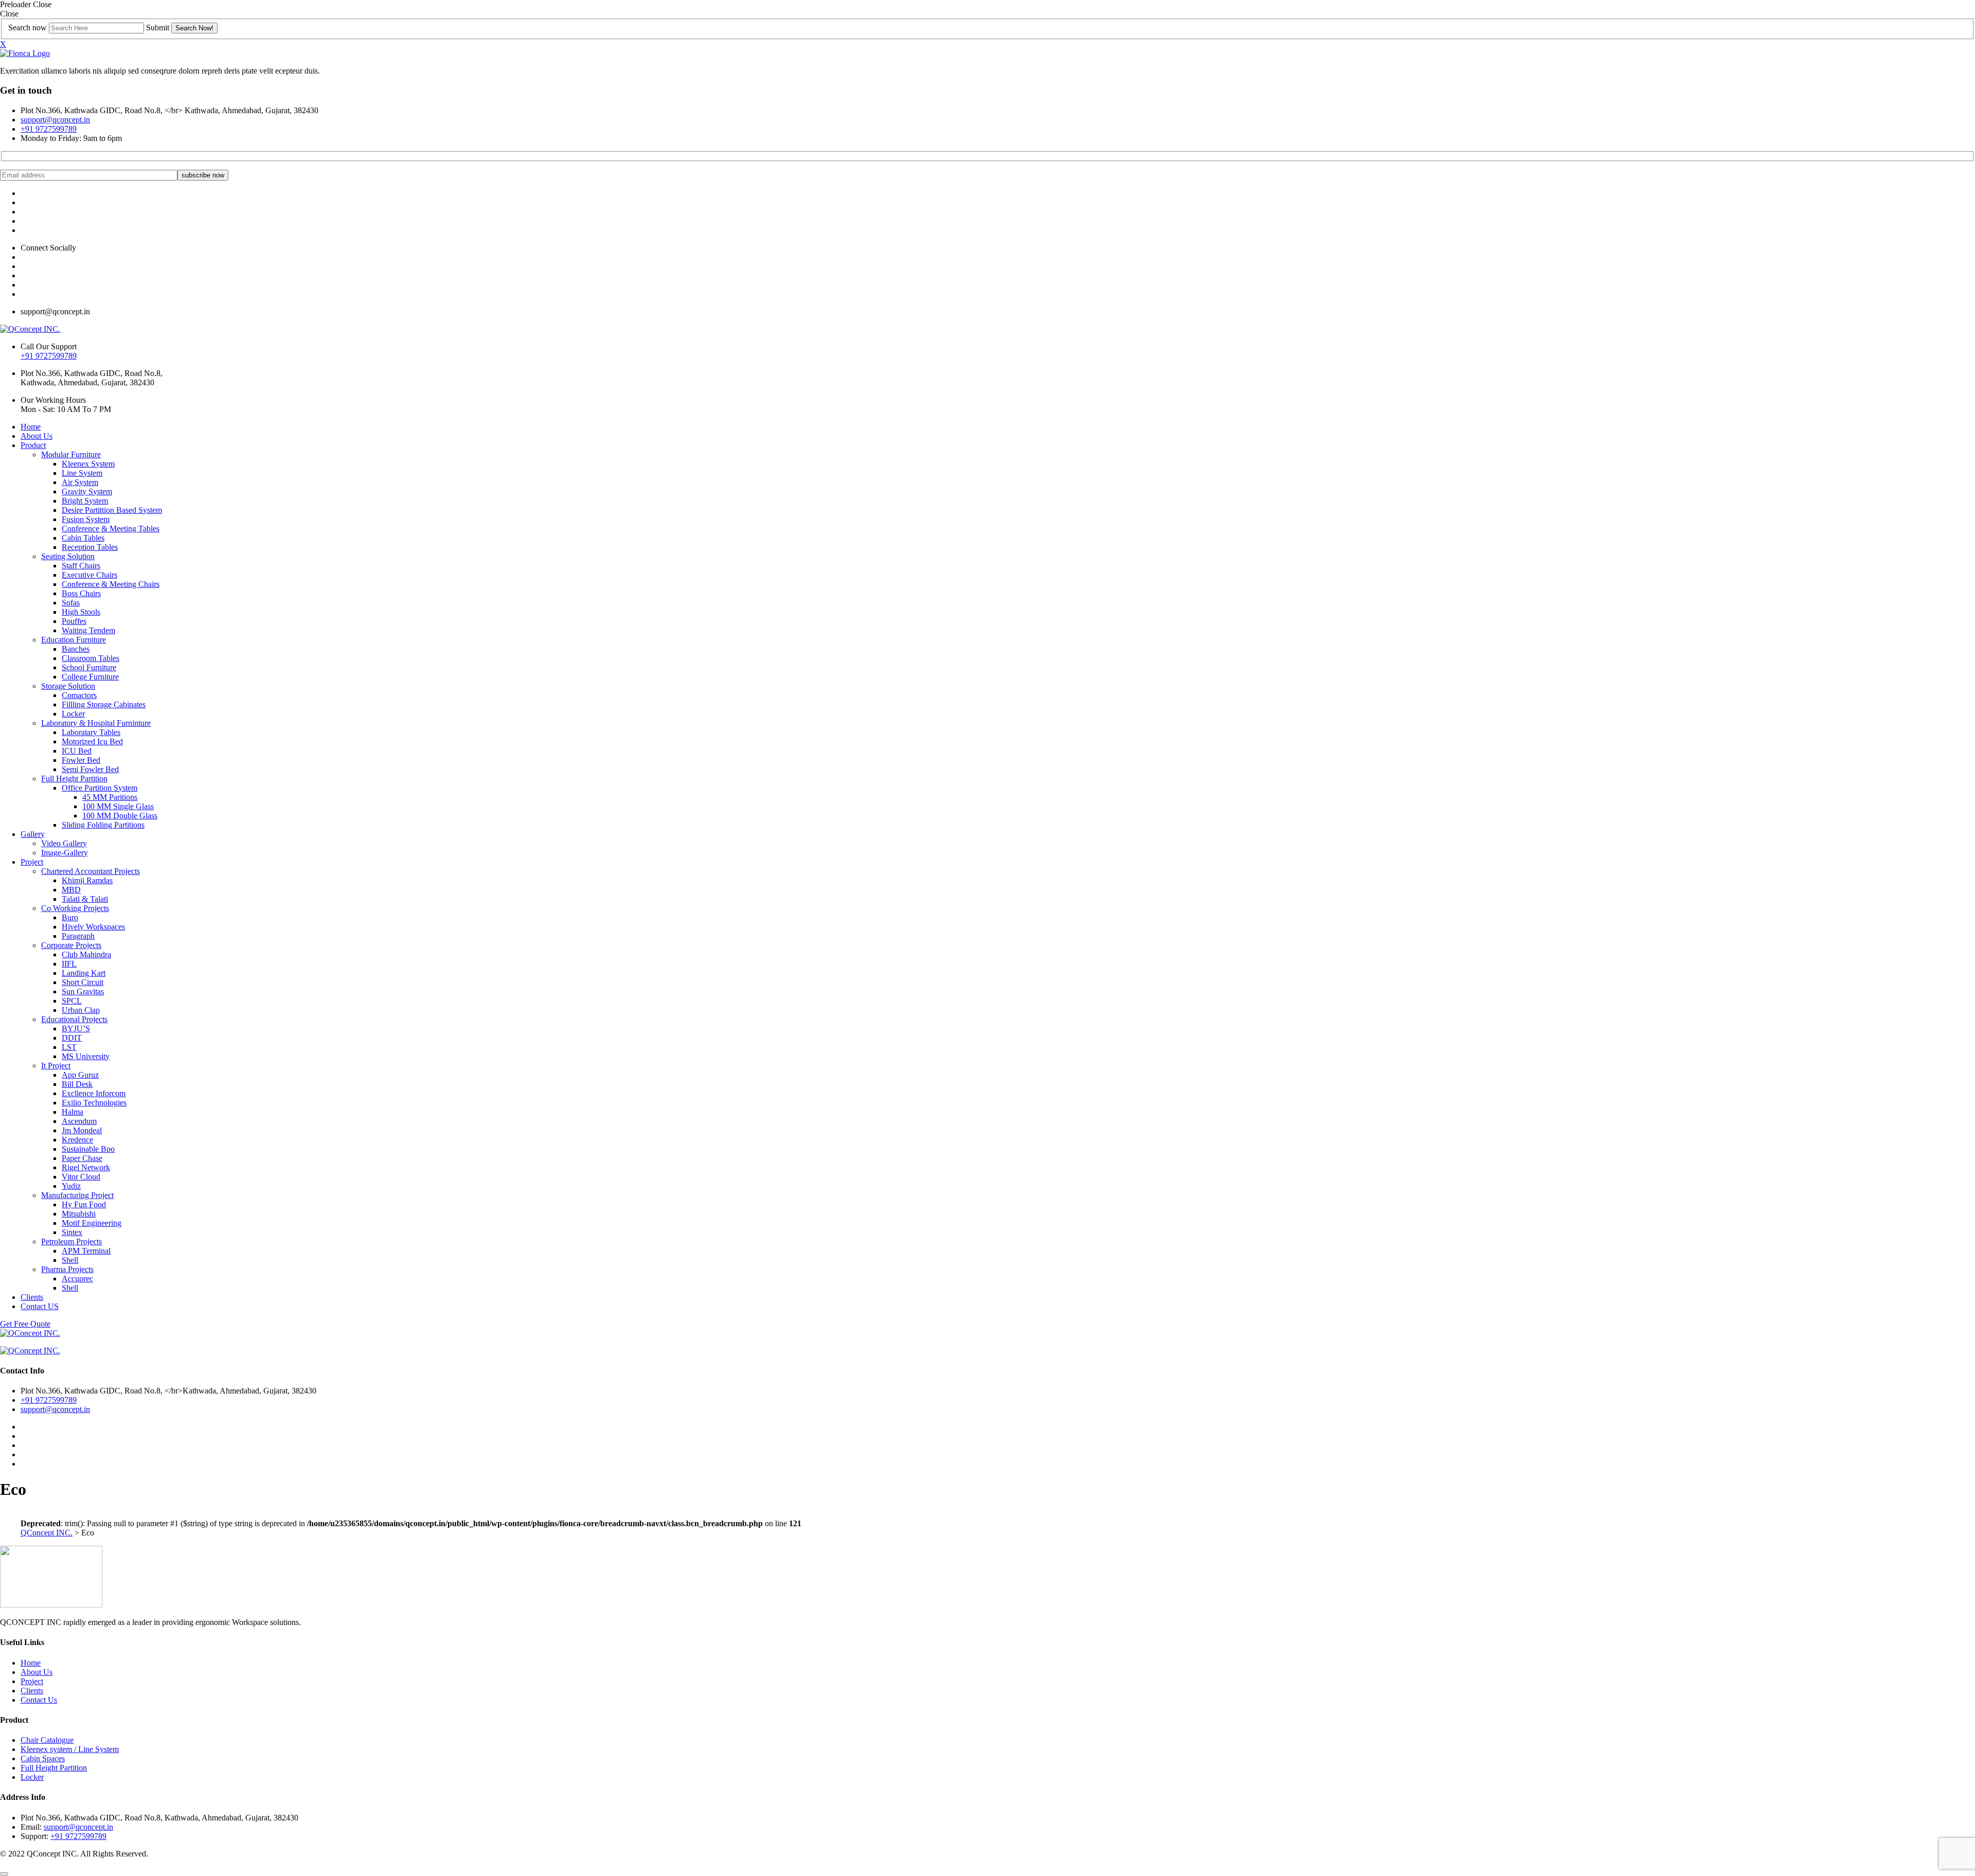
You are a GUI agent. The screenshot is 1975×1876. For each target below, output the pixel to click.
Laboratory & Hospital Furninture (96, 723)
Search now (28, 28)
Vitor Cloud (81, 1177)
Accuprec (77, 1279)
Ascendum (79, 1121)
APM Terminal (86, 1251)
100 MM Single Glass (118, 806)
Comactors (79, 695)
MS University (86, 1056)
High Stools (81, 612)
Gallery (33, 834)
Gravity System (87, 492)
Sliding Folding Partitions (103, 825)
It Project (56, 1066)
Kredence (77, 1140)
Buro (70, 917)
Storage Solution (68, 686)
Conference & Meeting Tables (111, 529)
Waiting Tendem (88, 630)
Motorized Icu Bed (92, 742)
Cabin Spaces (43, 1758)
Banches (76, 649)
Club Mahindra (86, 954)
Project (32, 862)
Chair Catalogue (47, 1740)
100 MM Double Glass (120, 816)
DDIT (72, 1038)
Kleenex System (88, 464)
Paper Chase (82, 1158)
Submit (158, 28)
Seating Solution (68, 556)
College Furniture (90, 677)
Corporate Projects (71, 945)
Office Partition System (100, 788)
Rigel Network (86, 1167)
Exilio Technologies (94, 1103)
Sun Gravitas (83, 991)
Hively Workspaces (93, 927)
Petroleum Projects (71, 1241)
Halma (73, 1112)
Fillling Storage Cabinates (104, 704)
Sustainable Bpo (88, 1149)
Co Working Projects (75, 908)
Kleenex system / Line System (70, 1749)
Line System (82, 473)
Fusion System (86, 519)
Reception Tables (90, 547)
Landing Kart (84, 973)
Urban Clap (81, 1010)
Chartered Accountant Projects (91, 871)
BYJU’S (76, 1029)
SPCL (72, 1001)
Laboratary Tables (91, 732)
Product (33, 445)
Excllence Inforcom (94, 1093)
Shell (70, 1260)
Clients (32, 1297)
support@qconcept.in (55, 120)
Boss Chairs (81, 593)
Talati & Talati (85, 899)
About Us (37, 436)
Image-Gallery (65, 853)
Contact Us (39, 1700)
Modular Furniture (71, 454)
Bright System (85, 501)
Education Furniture (74, 640)
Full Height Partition (74, 779)
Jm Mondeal (82, 1130)
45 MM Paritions (110, 797)
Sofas (71, 603)
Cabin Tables (83, 538)
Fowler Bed (81, 760)
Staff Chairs (81, 566)
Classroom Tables (91, 658)
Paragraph (78, 936)
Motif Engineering (92, 1223)
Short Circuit (83, 982)
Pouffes (74, 621)
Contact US (40, 1306)
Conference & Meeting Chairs (111, 584)
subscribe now (203, 175)
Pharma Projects (67, 1269)
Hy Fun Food (84, 1204)
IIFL (69, 964)
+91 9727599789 (49, 129)
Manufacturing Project (77, 1195)
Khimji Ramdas (87, 880)
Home (31, 427)
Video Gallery (64, 843)
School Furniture (89, 667)
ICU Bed (77, 751)
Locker (73, 714)
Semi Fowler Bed (90, 769)
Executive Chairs (89, 575)
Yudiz (71, 1186)
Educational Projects (74, 1019)
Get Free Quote (25, 1324)
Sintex (72, 1232)
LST (69, 1047)
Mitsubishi (79, 1214)
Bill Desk (77, 1084)
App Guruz (80, 1075)
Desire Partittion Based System (112, 510)
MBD (71, 890)
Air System (80, 482)
